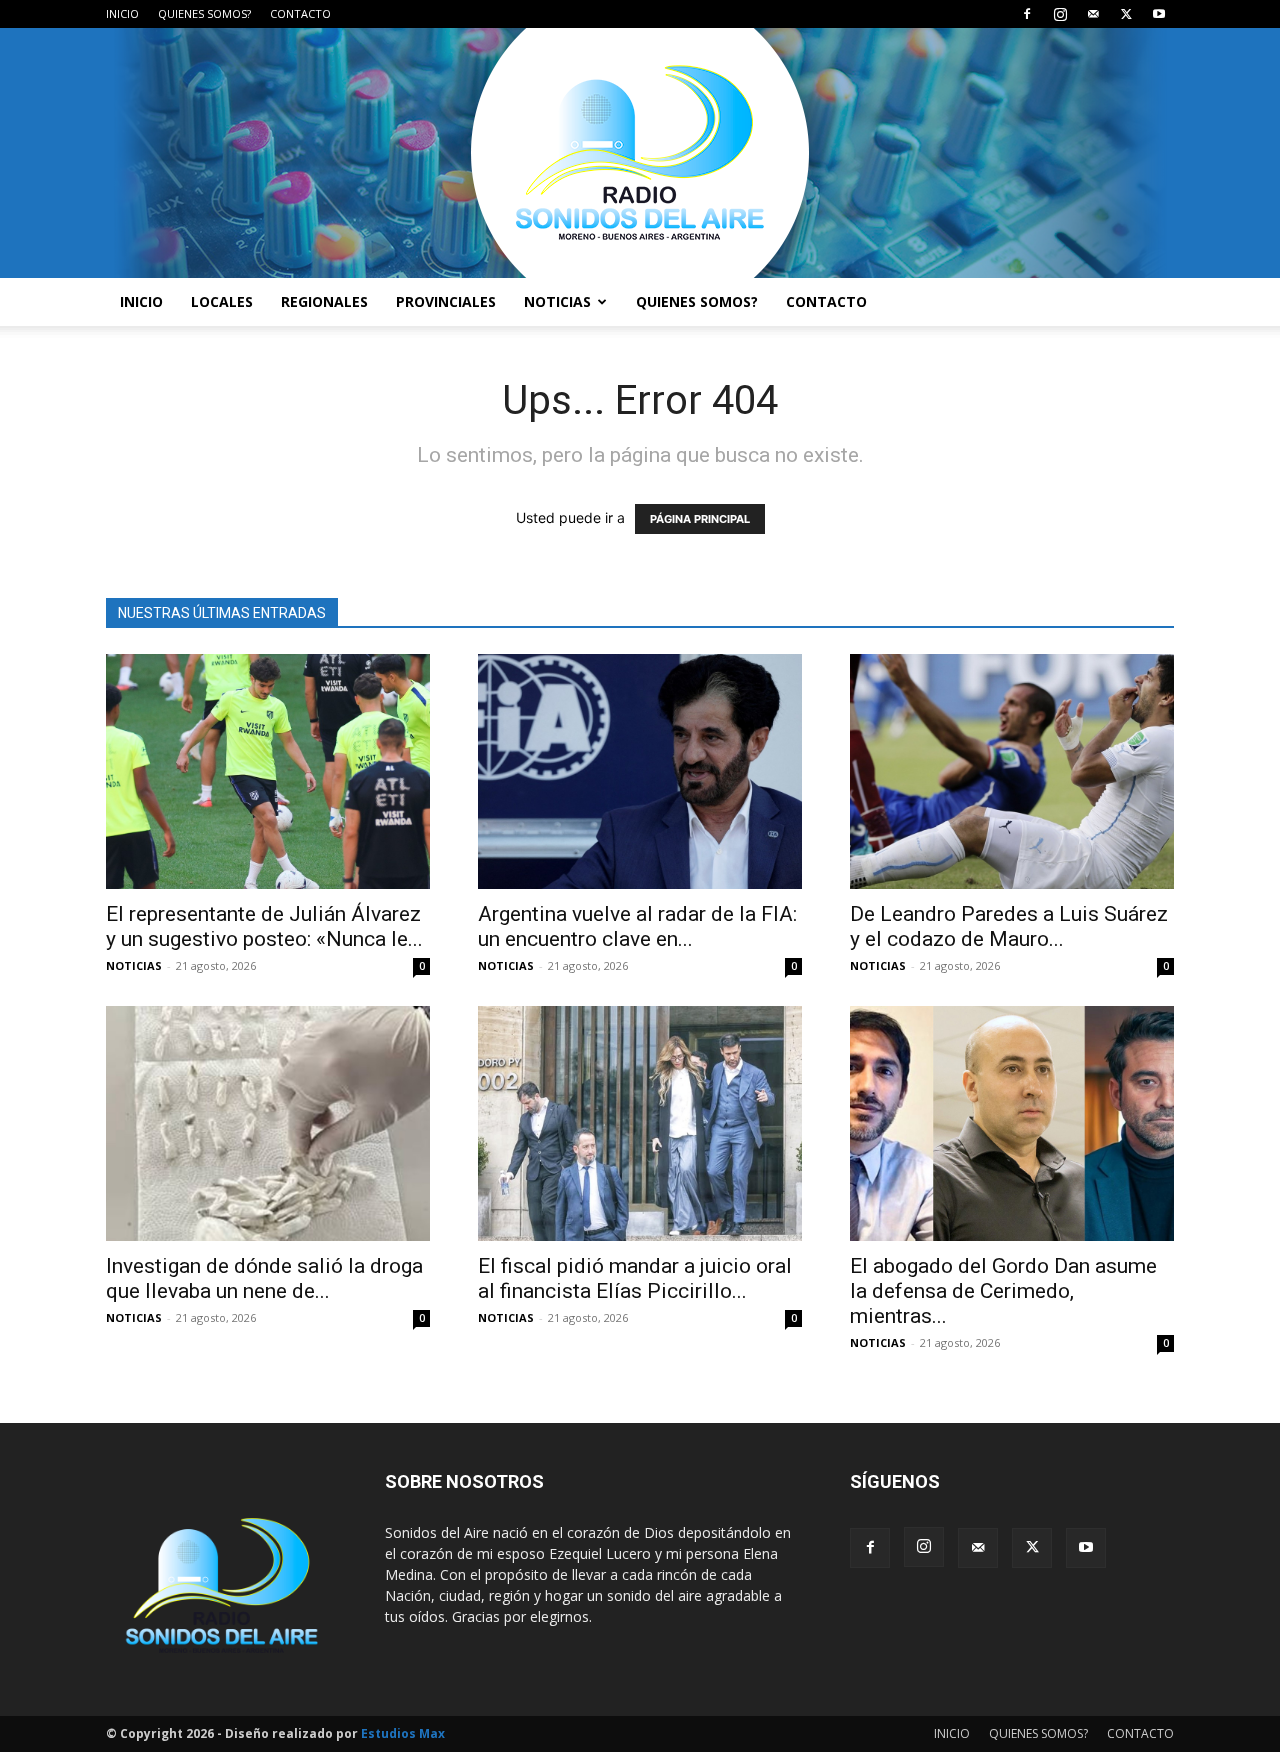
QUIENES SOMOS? (204, 13)
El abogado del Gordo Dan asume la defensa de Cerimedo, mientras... (1003, 1291)
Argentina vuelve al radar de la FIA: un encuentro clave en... (637, 926)
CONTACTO (300, 13)
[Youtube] (1159, 14)
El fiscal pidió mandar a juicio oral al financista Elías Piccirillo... (635, 1278)
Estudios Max (403, 1733)
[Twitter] (1126, 14)
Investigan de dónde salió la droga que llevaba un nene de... (264, 1278)
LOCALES (222, 301)
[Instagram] (1060, 14)
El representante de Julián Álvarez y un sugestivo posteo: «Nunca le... (264, 926)
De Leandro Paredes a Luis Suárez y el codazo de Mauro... (1009, 926)
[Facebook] (1027, 14)
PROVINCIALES (446, 301)
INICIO (122, 13)
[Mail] (1093, 14)
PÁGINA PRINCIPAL (700, 519)
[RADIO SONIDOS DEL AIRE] (640, 153)
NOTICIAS (557, 301)
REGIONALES (324, 301)
